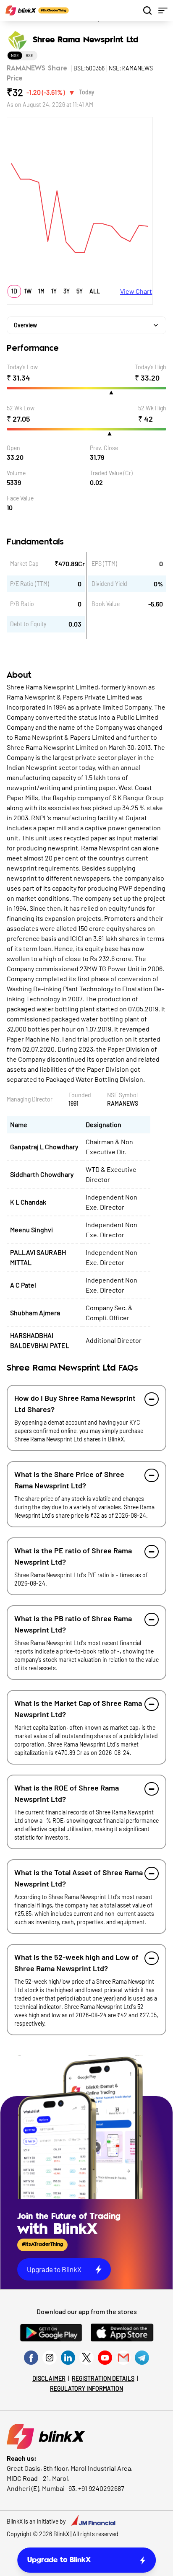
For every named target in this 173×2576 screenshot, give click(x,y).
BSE (29, 55)
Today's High (151, 367)
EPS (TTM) (104, 564)
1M (41, 291)
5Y (80, 291)
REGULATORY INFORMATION (86, 2388)
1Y (54, 291)
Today (86, 92)
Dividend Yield (109, 584)
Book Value (106, 604)
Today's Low (22, 367)
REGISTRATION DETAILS (103, 2378)
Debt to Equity (28, 624)
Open (13, 448)
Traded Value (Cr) (111, 473)
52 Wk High (152, 408)
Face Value (20, 498)
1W (28, 291)
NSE (15, 55)
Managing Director (30, 1099)
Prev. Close (104, 448)
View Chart (136, 291)
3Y (67, 291)
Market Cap (24, 564)
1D (14, 291)
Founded (80, 1095)
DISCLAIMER (49, 2378)
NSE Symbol (122, 1095)
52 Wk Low (21, 408)
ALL (95, 291)
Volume (16, 473)
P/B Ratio (22, 604)
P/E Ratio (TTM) (30, 584)
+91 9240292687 (101, 2488)
